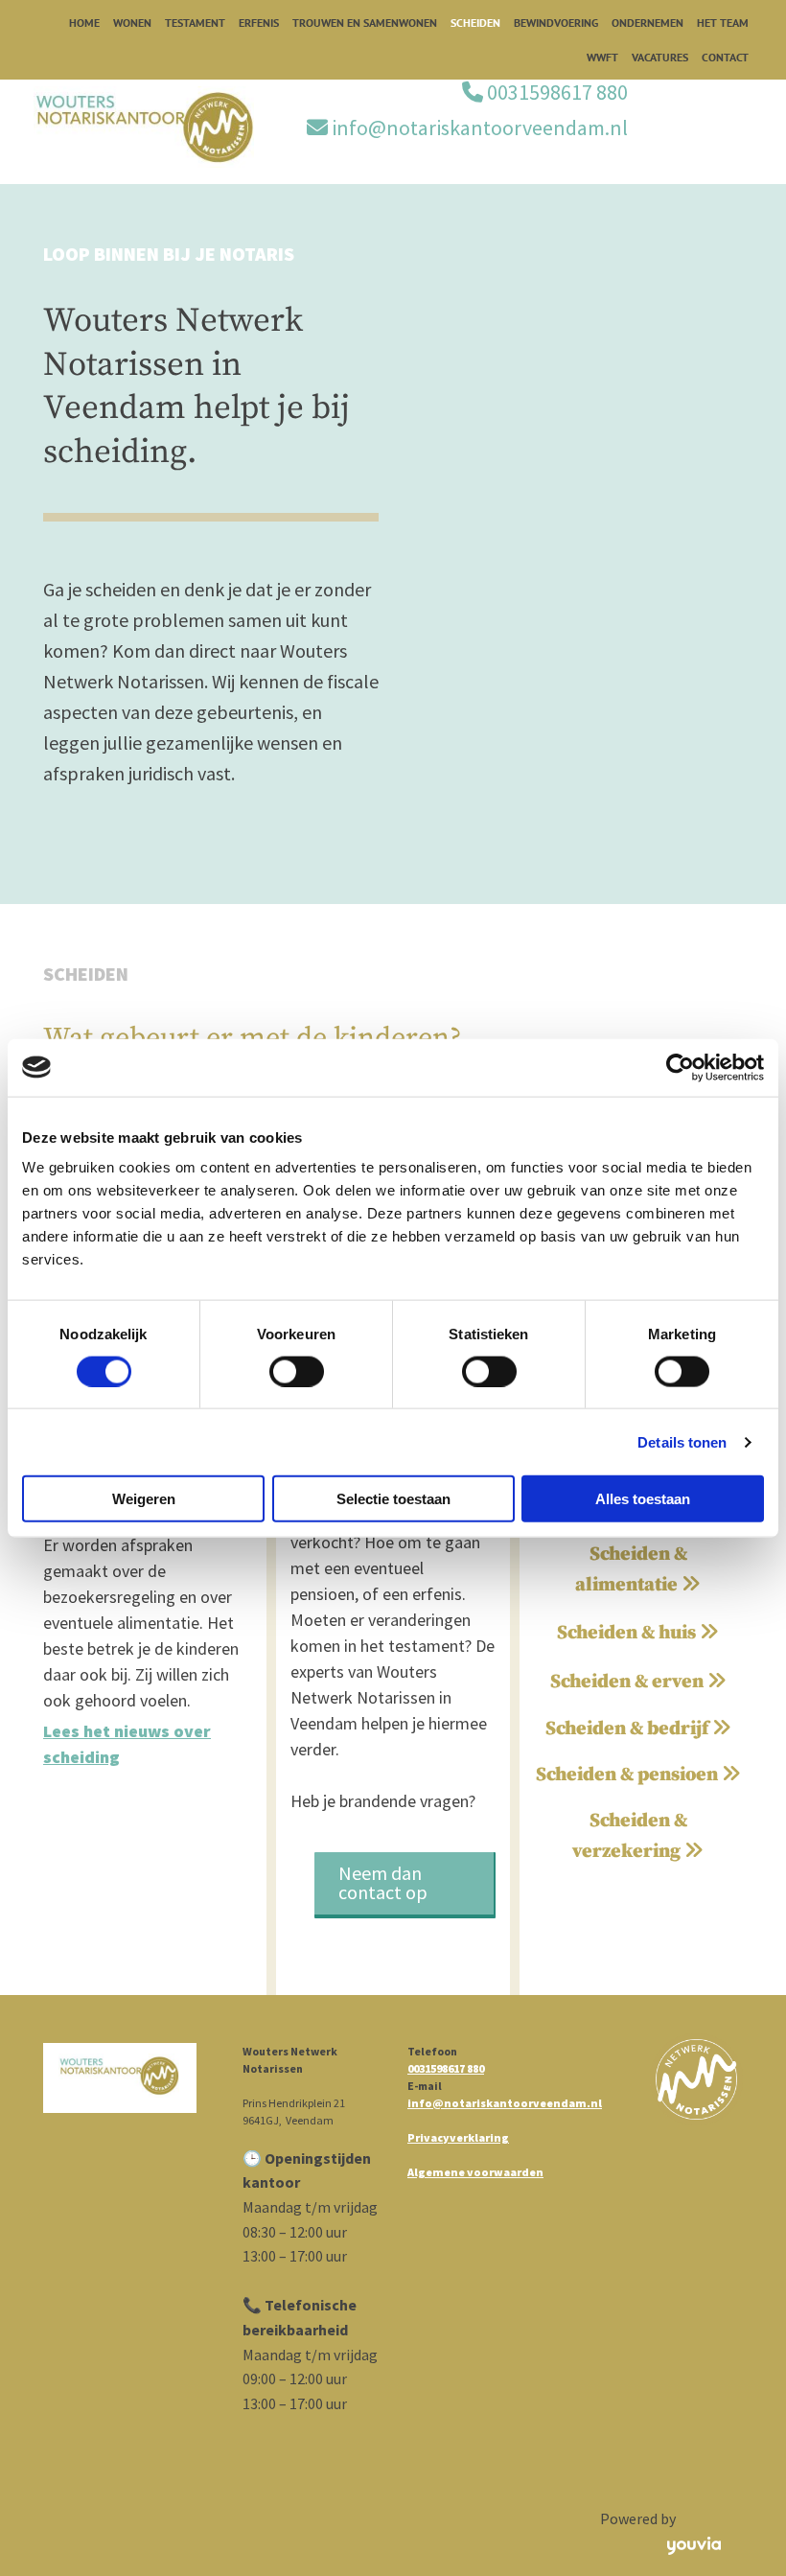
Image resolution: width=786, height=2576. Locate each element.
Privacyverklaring (458, 2137)
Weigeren (144, 1499)
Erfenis (259, 23)
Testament (195, 23)
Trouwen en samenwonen (365, 23)
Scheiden (475, 23)
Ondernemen (647, 23)
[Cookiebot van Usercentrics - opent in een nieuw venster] (680, 1067)
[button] (405, 1885)
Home (84, 23)
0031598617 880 (557, 92)
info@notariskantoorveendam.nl (480, 128)
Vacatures (660, 57)
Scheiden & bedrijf (638, 1729)
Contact (725, 57)
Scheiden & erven (638, 1682)
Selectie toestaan (393, 1499)
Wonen (132, 23)
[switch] (297, 1371)
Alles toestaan (643, 1499)
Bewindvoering (556, 23)
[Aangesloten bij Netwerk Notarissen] (696, 2080)
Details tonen (682, 1441)
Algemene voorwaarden (475, 2172)
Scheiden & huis (638, 1633)
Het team (723, 23)
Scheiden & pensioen (638, 1775)
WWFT (602, 57)
